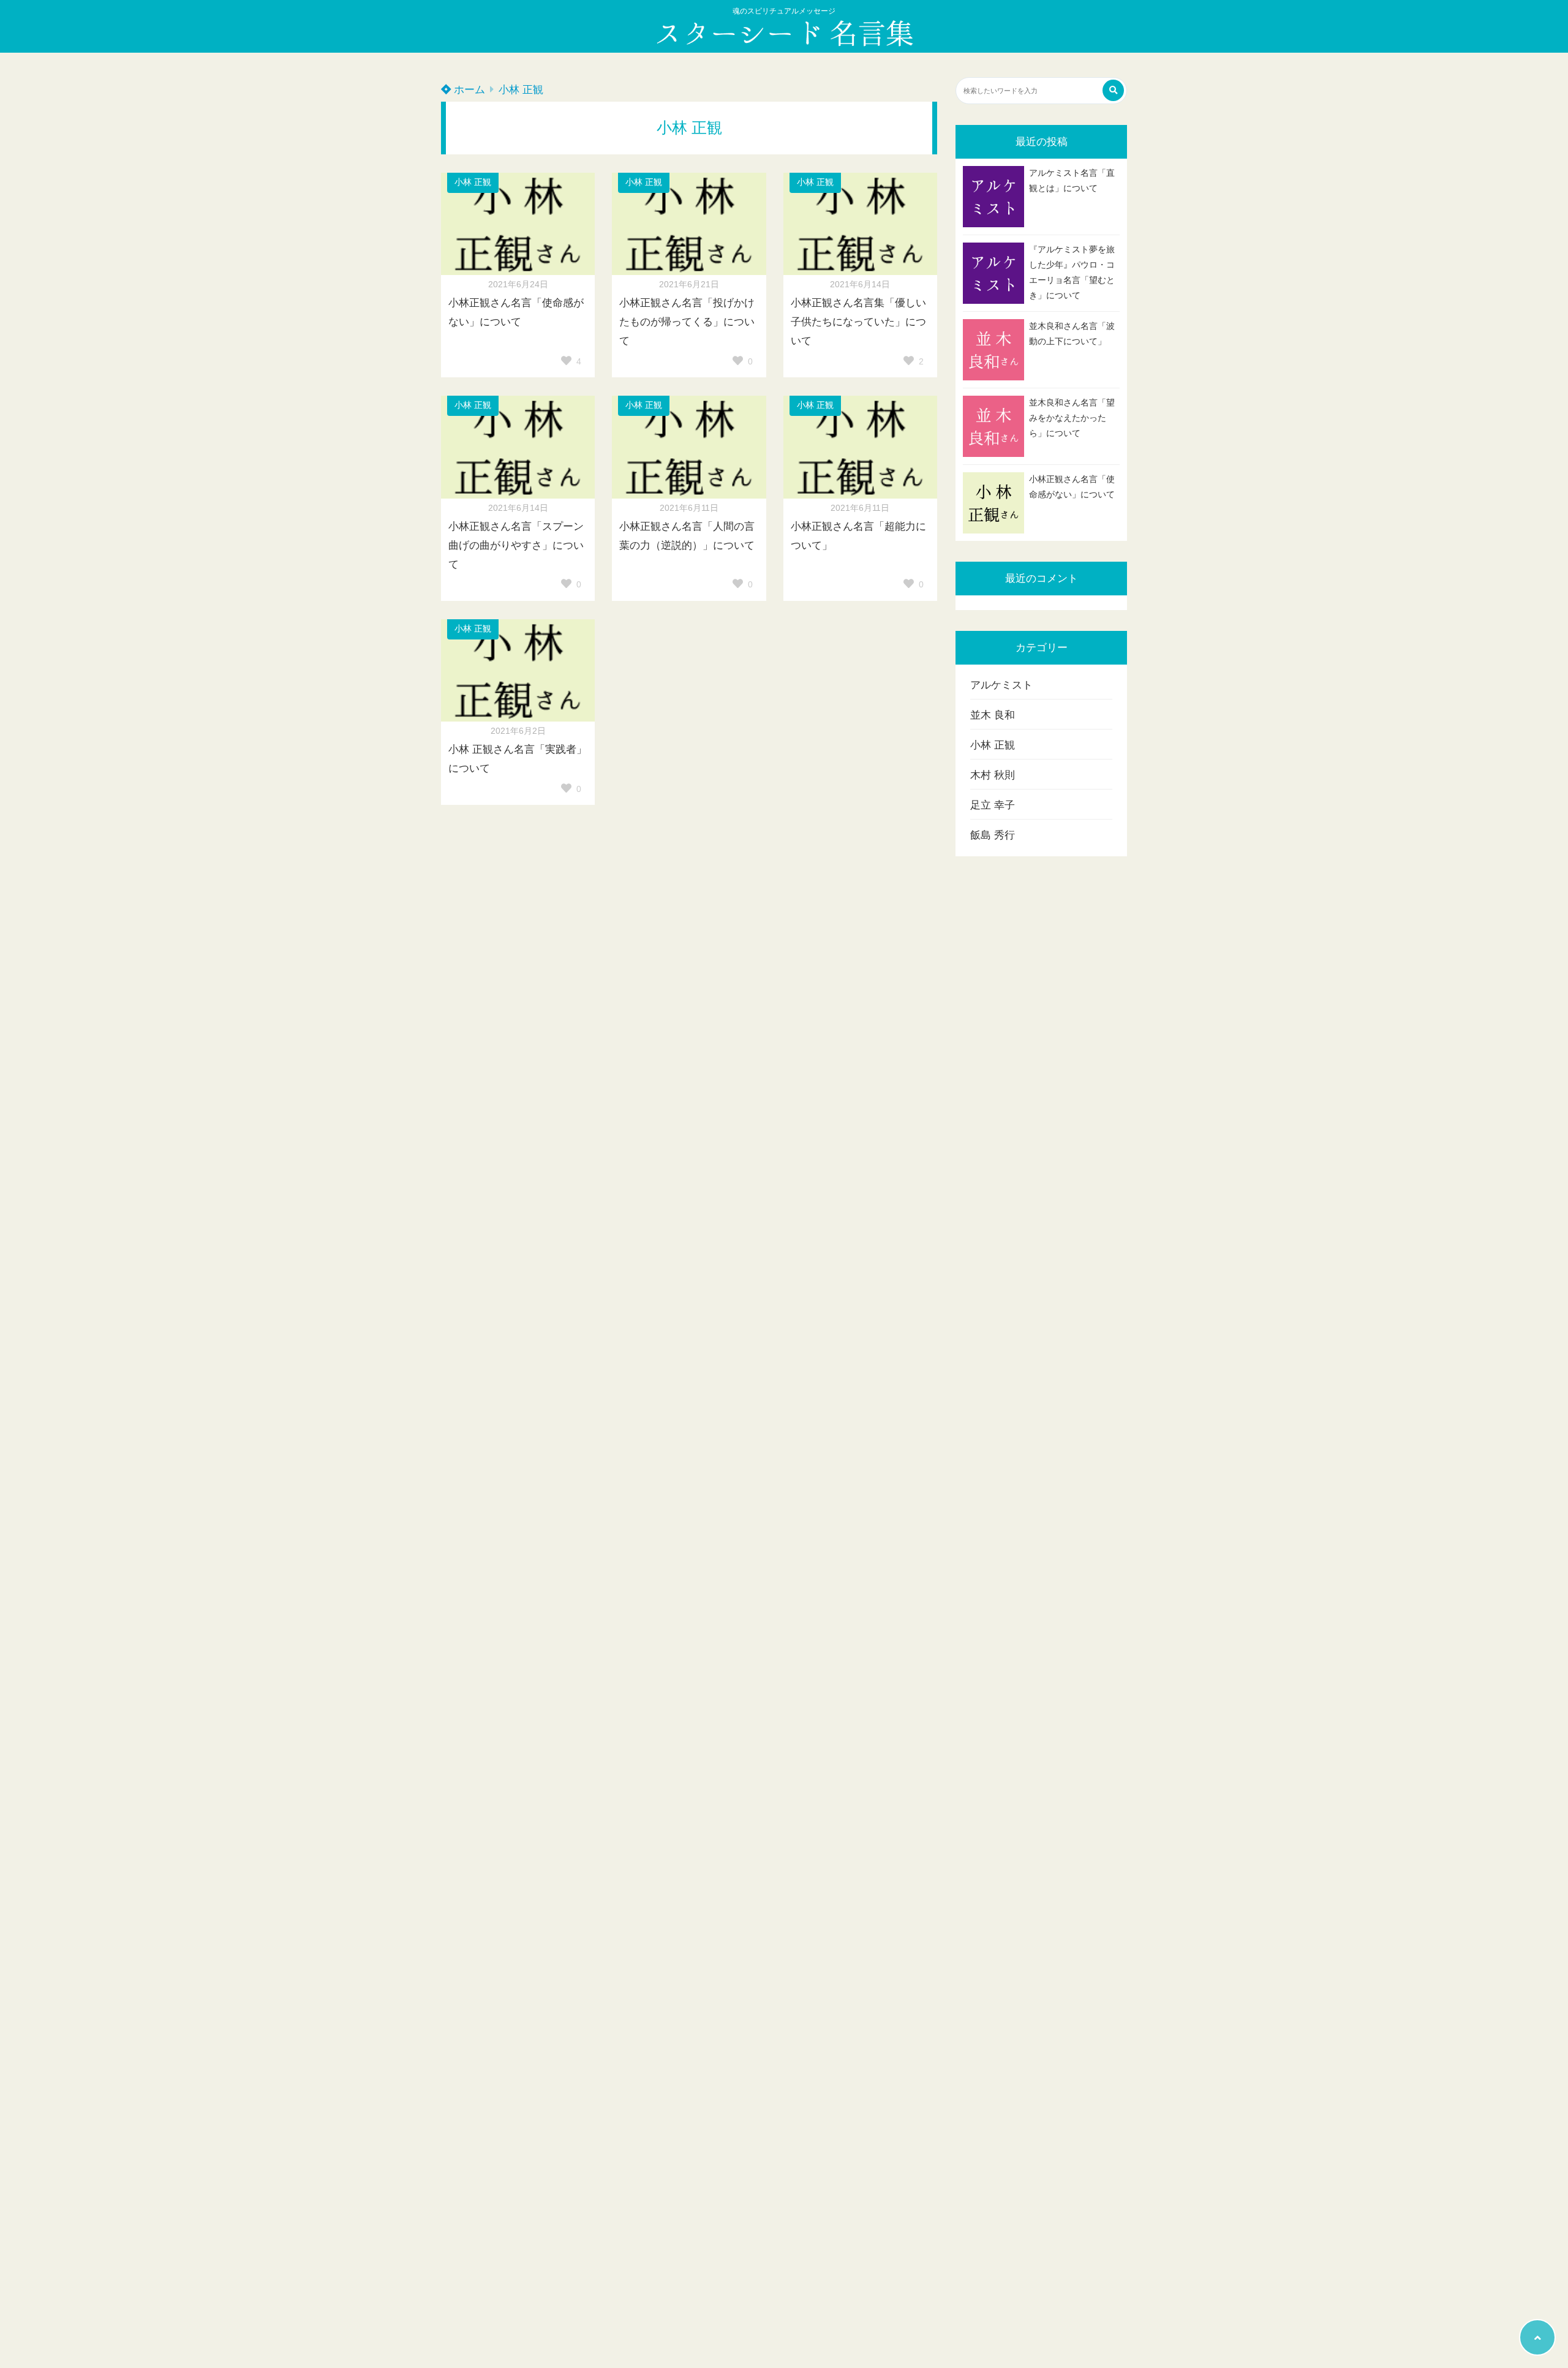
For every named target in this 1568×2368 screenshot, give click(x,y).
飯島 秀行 (993, 835)
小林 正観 (521, 90)
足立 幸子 (993, 805)
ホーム (468, 90)
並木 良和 (993, 715)
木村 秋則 (993, 775)
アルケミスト (1001, 685)
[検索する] (1113, 90)
